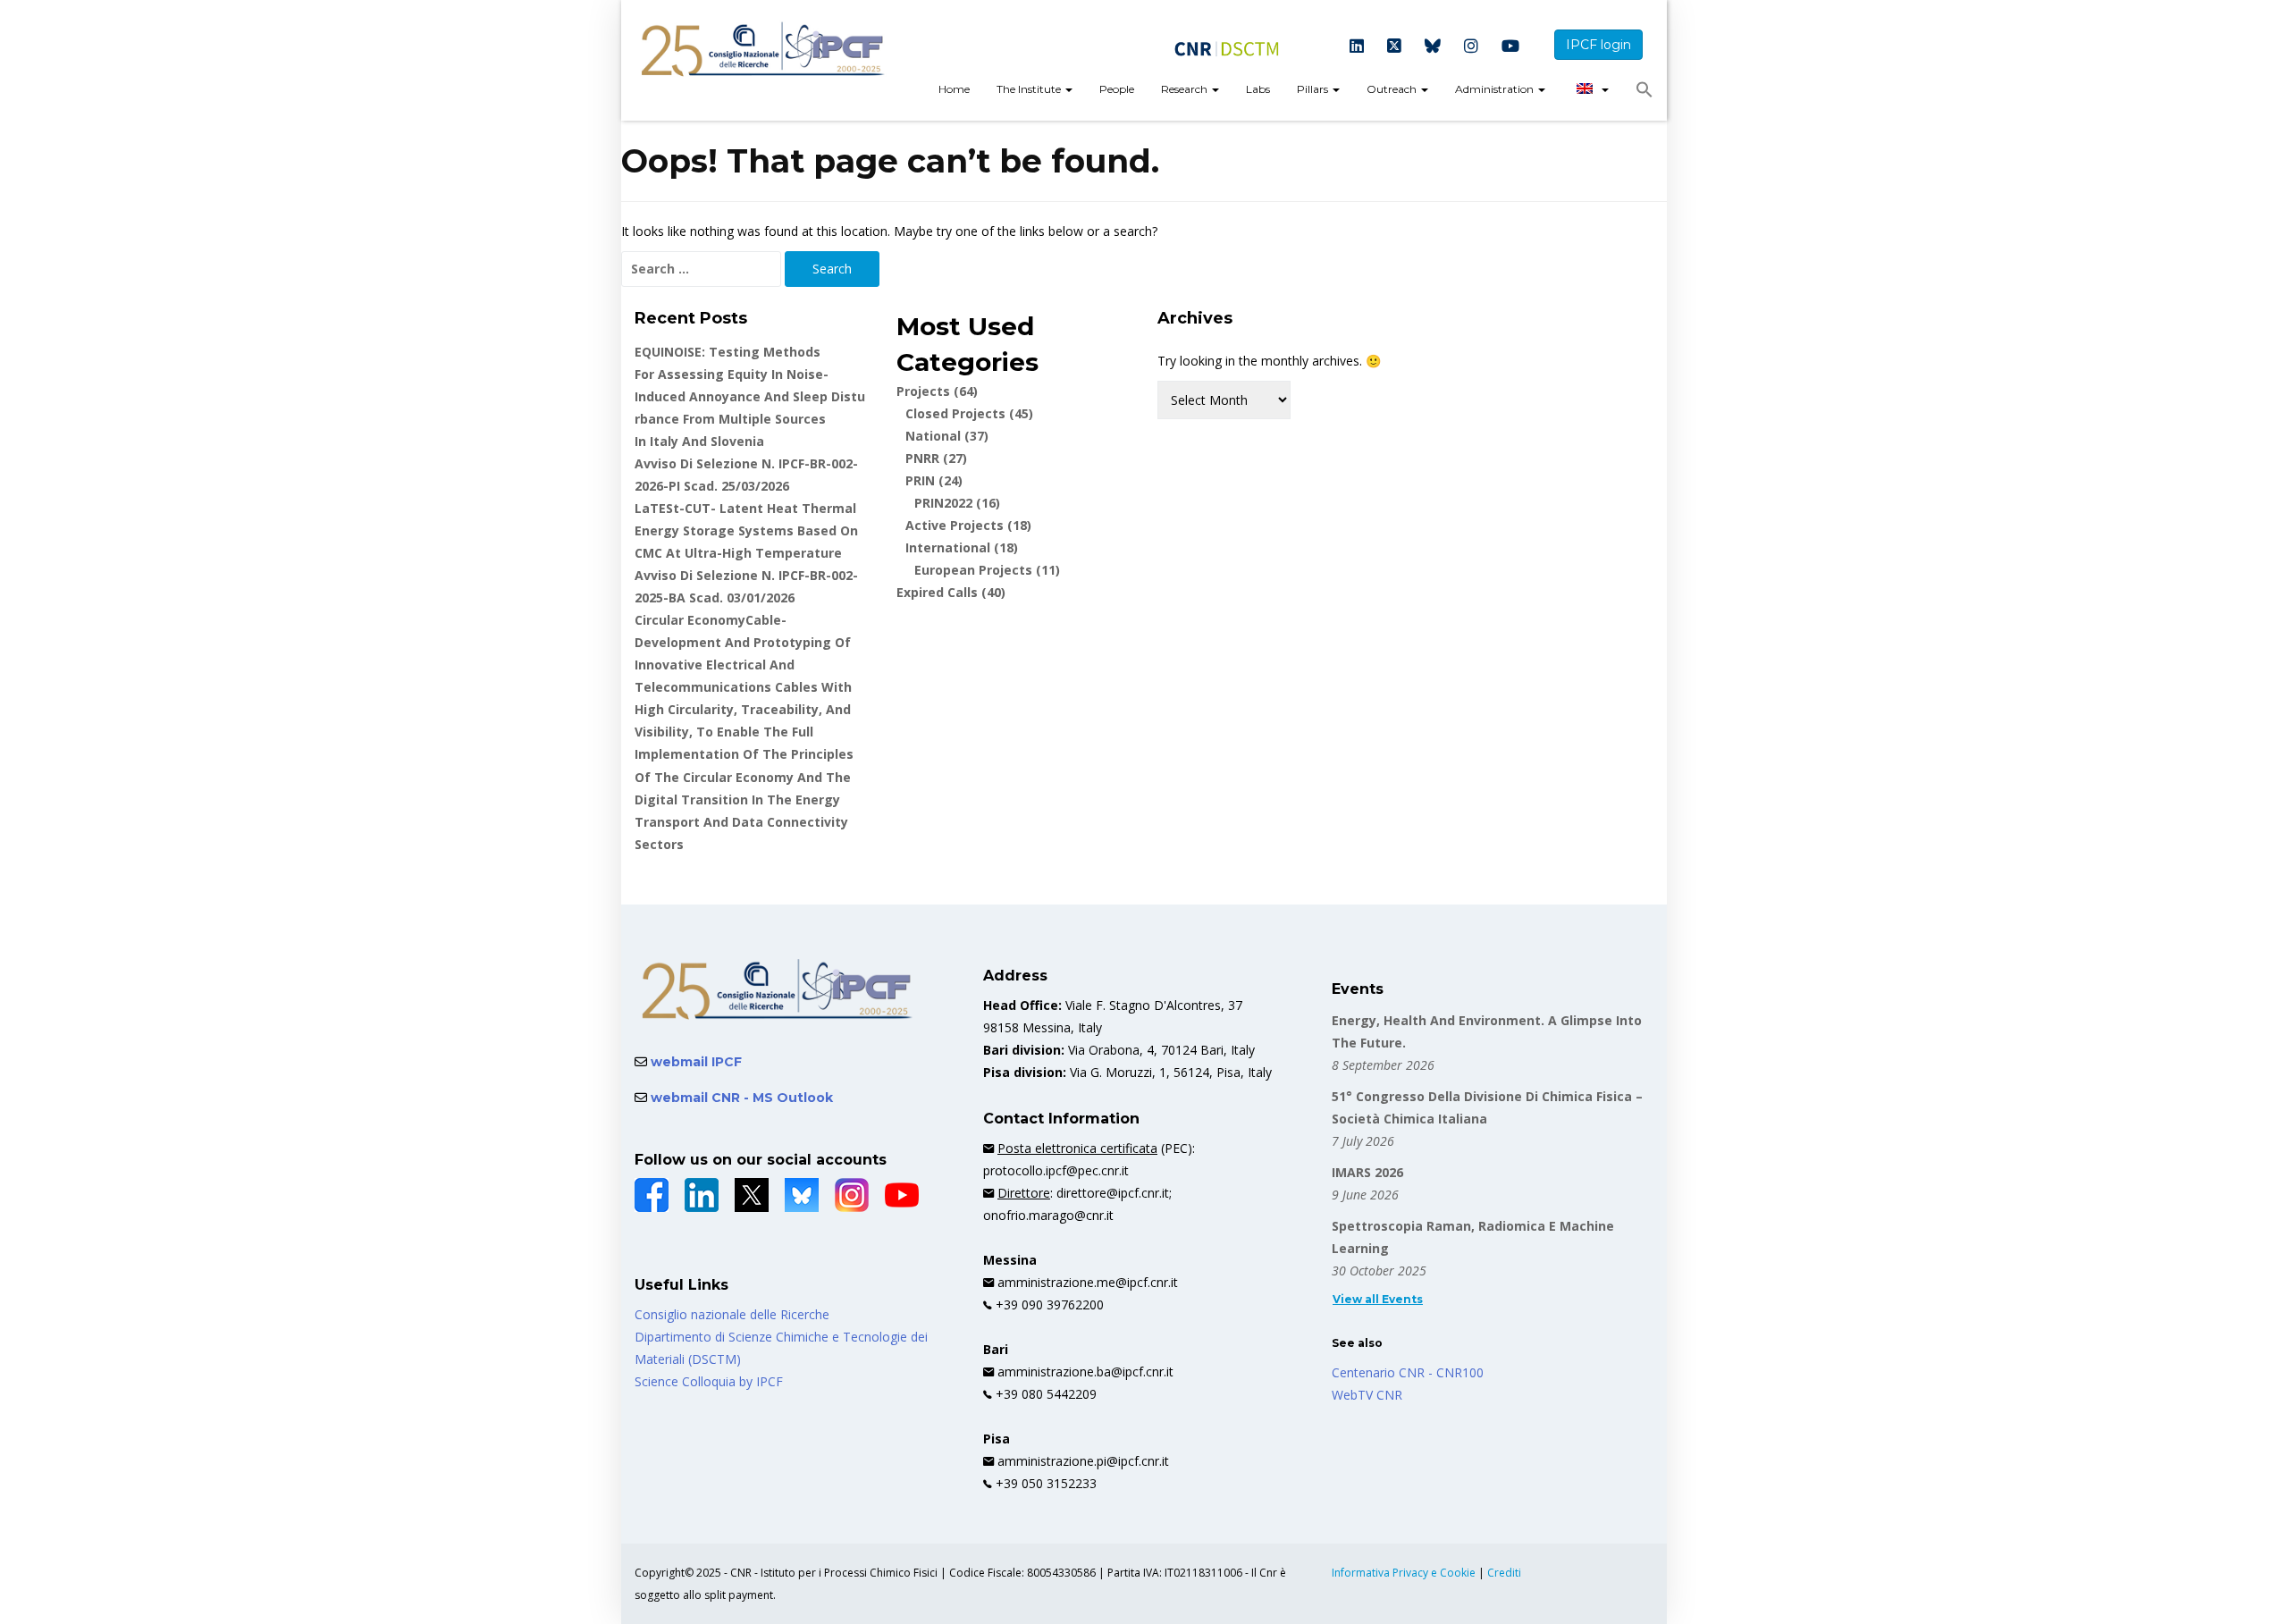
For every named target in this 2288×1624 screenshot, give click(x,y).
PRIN (934, 480)
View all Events (1378, 1299)
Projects (937, 391)
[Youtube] (1510, 47)
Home (954, 89)
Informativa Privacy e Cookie (1405, 1573)
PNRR (936, 458)
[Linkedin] (1357, 47)
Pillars (1314, 89)
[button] (1644, 94)
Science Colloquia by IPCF (709, 1381)
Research (1186, 89)
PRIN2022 (957, 503)
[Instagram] (1471, 47)
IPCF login (1598, 45)
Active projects (968, 525)
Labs (1258, 89)
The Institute (1030, 89)
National (947, 436)
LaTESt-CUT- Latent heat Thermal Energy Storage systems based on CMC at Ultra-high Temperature (746, 530)
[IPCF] (763, 50)
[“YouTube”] (902, 1195)
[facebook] (652, 1195)
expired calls (951, 592)
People (1117, 89)
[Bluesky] (1433, 47)
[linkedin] (702, 1195)
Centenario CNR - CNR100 (1408, 1372)
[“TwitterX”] (752, 1195)
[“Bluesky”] (802, 1195)
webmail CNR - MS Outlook (740, 1098)
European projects (987, 570)
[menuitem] (954, 91)
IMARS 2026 (1367, 1172)
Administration (1496, 89)
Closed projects (969, 413)
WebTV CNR (1367, 1395)
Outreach (1393, 89)
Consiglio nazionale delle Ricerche (732, 1314)
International (962, 547)
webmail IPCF (694, 1062)
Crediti (1504, 1573)
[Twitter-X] (1394, 47)
